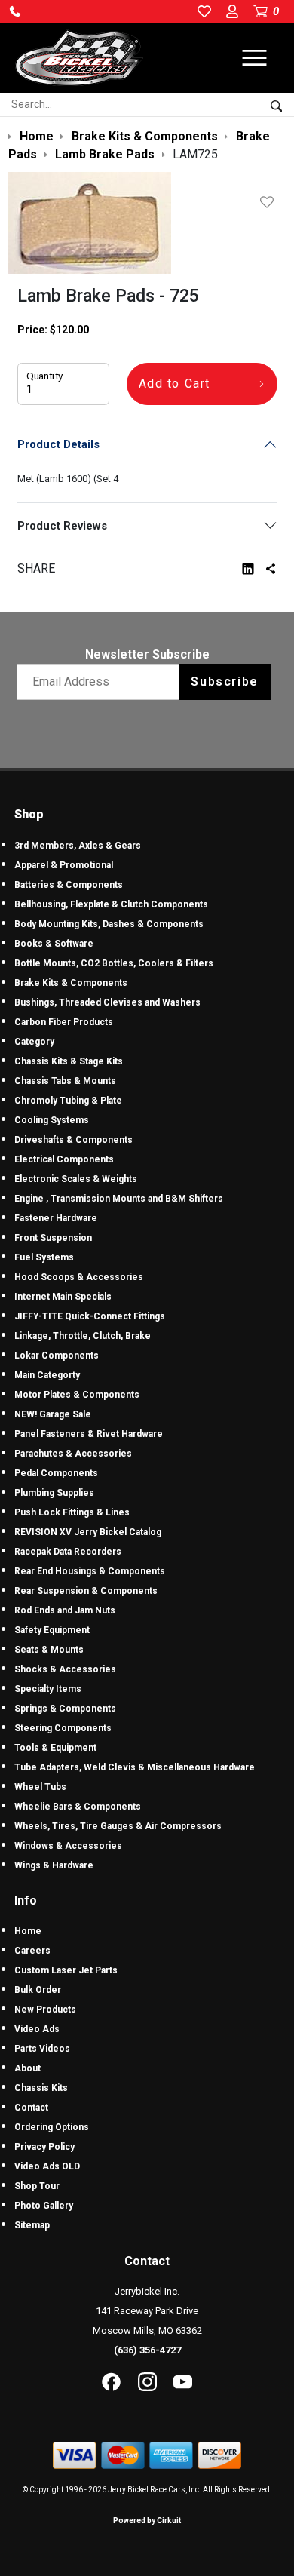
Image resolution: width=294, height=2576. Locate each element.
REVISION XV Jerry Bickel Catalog (88, 1532)
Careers (32, 1951)
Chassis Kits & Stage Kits (69, 1061)
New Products (45, 2010)
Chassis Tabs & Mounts (65, 1081)
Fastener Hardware (56, 1218)
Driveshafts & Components (73, 1140)
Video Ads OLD (47, 2166)
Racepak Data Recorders (68, 1552)
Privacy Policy (44, 2147)
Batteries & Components (69, 885)
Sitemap (32, 2225)
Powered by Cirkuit (147, 2521)
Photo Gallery (44, 2206)
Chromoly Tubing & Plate (68, 1101)
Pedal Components (56, 1473)
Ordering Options (52, 2127)
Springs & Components (65, 1709)
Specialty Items (48, 1689)
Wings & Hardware (54, 1865)
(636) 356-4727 (147, 2350)
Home (28, 1931)
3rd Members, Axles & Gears (78, 846)
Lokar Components (57, 1356)
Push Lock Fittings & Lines (72, 1512)
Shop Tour (37, 2186)
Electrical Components (64, 1159)
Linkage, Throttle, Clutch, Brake (83, 1336)
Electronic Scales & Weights (76, 1179)
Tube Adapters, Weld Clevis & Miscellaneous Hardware (135, 1767)
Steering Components (63, 1728)
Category (34, 1042)
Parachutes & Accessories (73, 1454)
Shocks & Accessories (65, 1669)
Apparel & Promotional (64, 865)
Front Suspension (53, 1238)
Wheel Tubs (40, 1787)
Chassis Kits (41, 2088)
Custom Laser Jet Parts (66, 1970)
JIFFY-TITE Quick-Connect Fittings (90, 1316)
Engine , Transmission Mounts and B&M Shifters (119, 1199)
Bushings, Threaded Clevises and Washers (107, 1002)
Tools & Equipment (55, 1748)
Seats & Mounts (49, 1650)
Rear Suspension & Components (86, 1591)
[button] (15, 11)
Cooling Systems (52, 1120)
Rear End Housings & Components (90, 1571)
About (28, 2068)
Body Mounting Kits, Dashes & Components (109, 924)
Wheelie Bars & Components (78, 1807)
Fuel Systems (44, 1257)
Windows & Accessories (68, 1846)
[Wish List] (270, 202)
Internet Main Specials (63, 1297)
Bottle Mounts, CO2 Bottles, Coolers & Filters (114, 963)
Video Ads (37, 2029)
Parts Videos (42, 2049)
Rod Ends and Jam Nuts (65, 1610)
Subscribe (224, 682)
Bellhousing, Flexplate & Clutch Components (111, 904)
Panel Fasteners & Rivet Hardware (89, 1434)
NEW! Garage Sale (53, 1414)
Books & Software (54, 944)
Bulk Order (38, 1990)
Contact (31, 2108)
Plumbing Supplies (54, 1493)
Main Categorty (47, 1375)
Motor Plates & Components (77, 1395)
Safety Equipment (52, 1630)
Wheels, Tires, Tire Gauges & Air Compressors (118, 1826)
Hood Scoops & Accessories (79, 1277)
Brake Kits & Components (71, 983)
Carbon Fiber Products (64, 1022)
